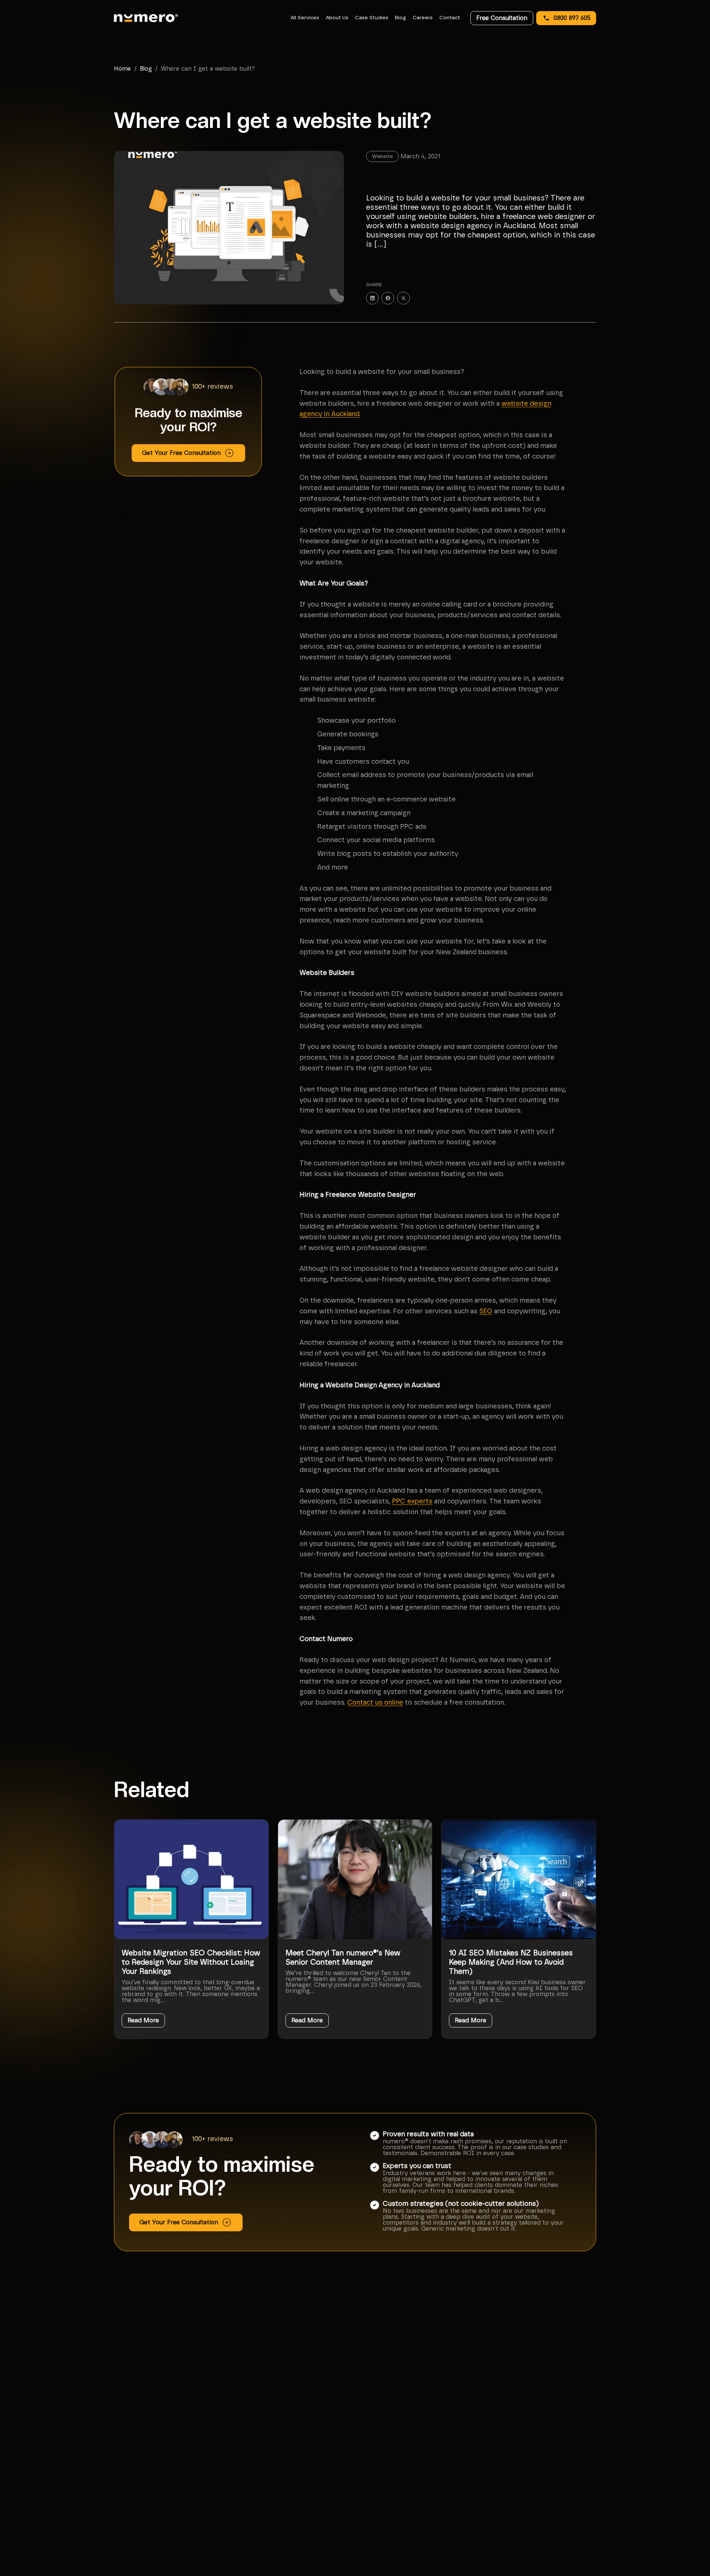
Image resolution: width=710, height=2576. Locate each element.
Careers (423, 18)
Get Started (423, 2509)
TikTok (607, 2519)
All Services (305, 18)
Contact (450, 18)
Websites (515, 2519)
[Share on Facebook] (388, 298)
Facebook (611, 2500)
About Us (337, 18)
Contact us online (375, 1703)
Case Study (422, 2491)
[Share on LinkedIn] (372, 298)
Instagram (612, 2491)
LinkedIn (610, 2509)
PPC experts (412, 1502)
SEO (486, 1311)
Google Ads (518, 2500)
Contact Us (422, 2519)
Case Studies (372, 18)
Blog (400, 18)
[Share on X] (403, 298)
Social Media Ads (524, 2509)
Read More (143, 2020)
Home (122, 69)
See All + (514, 2528)
